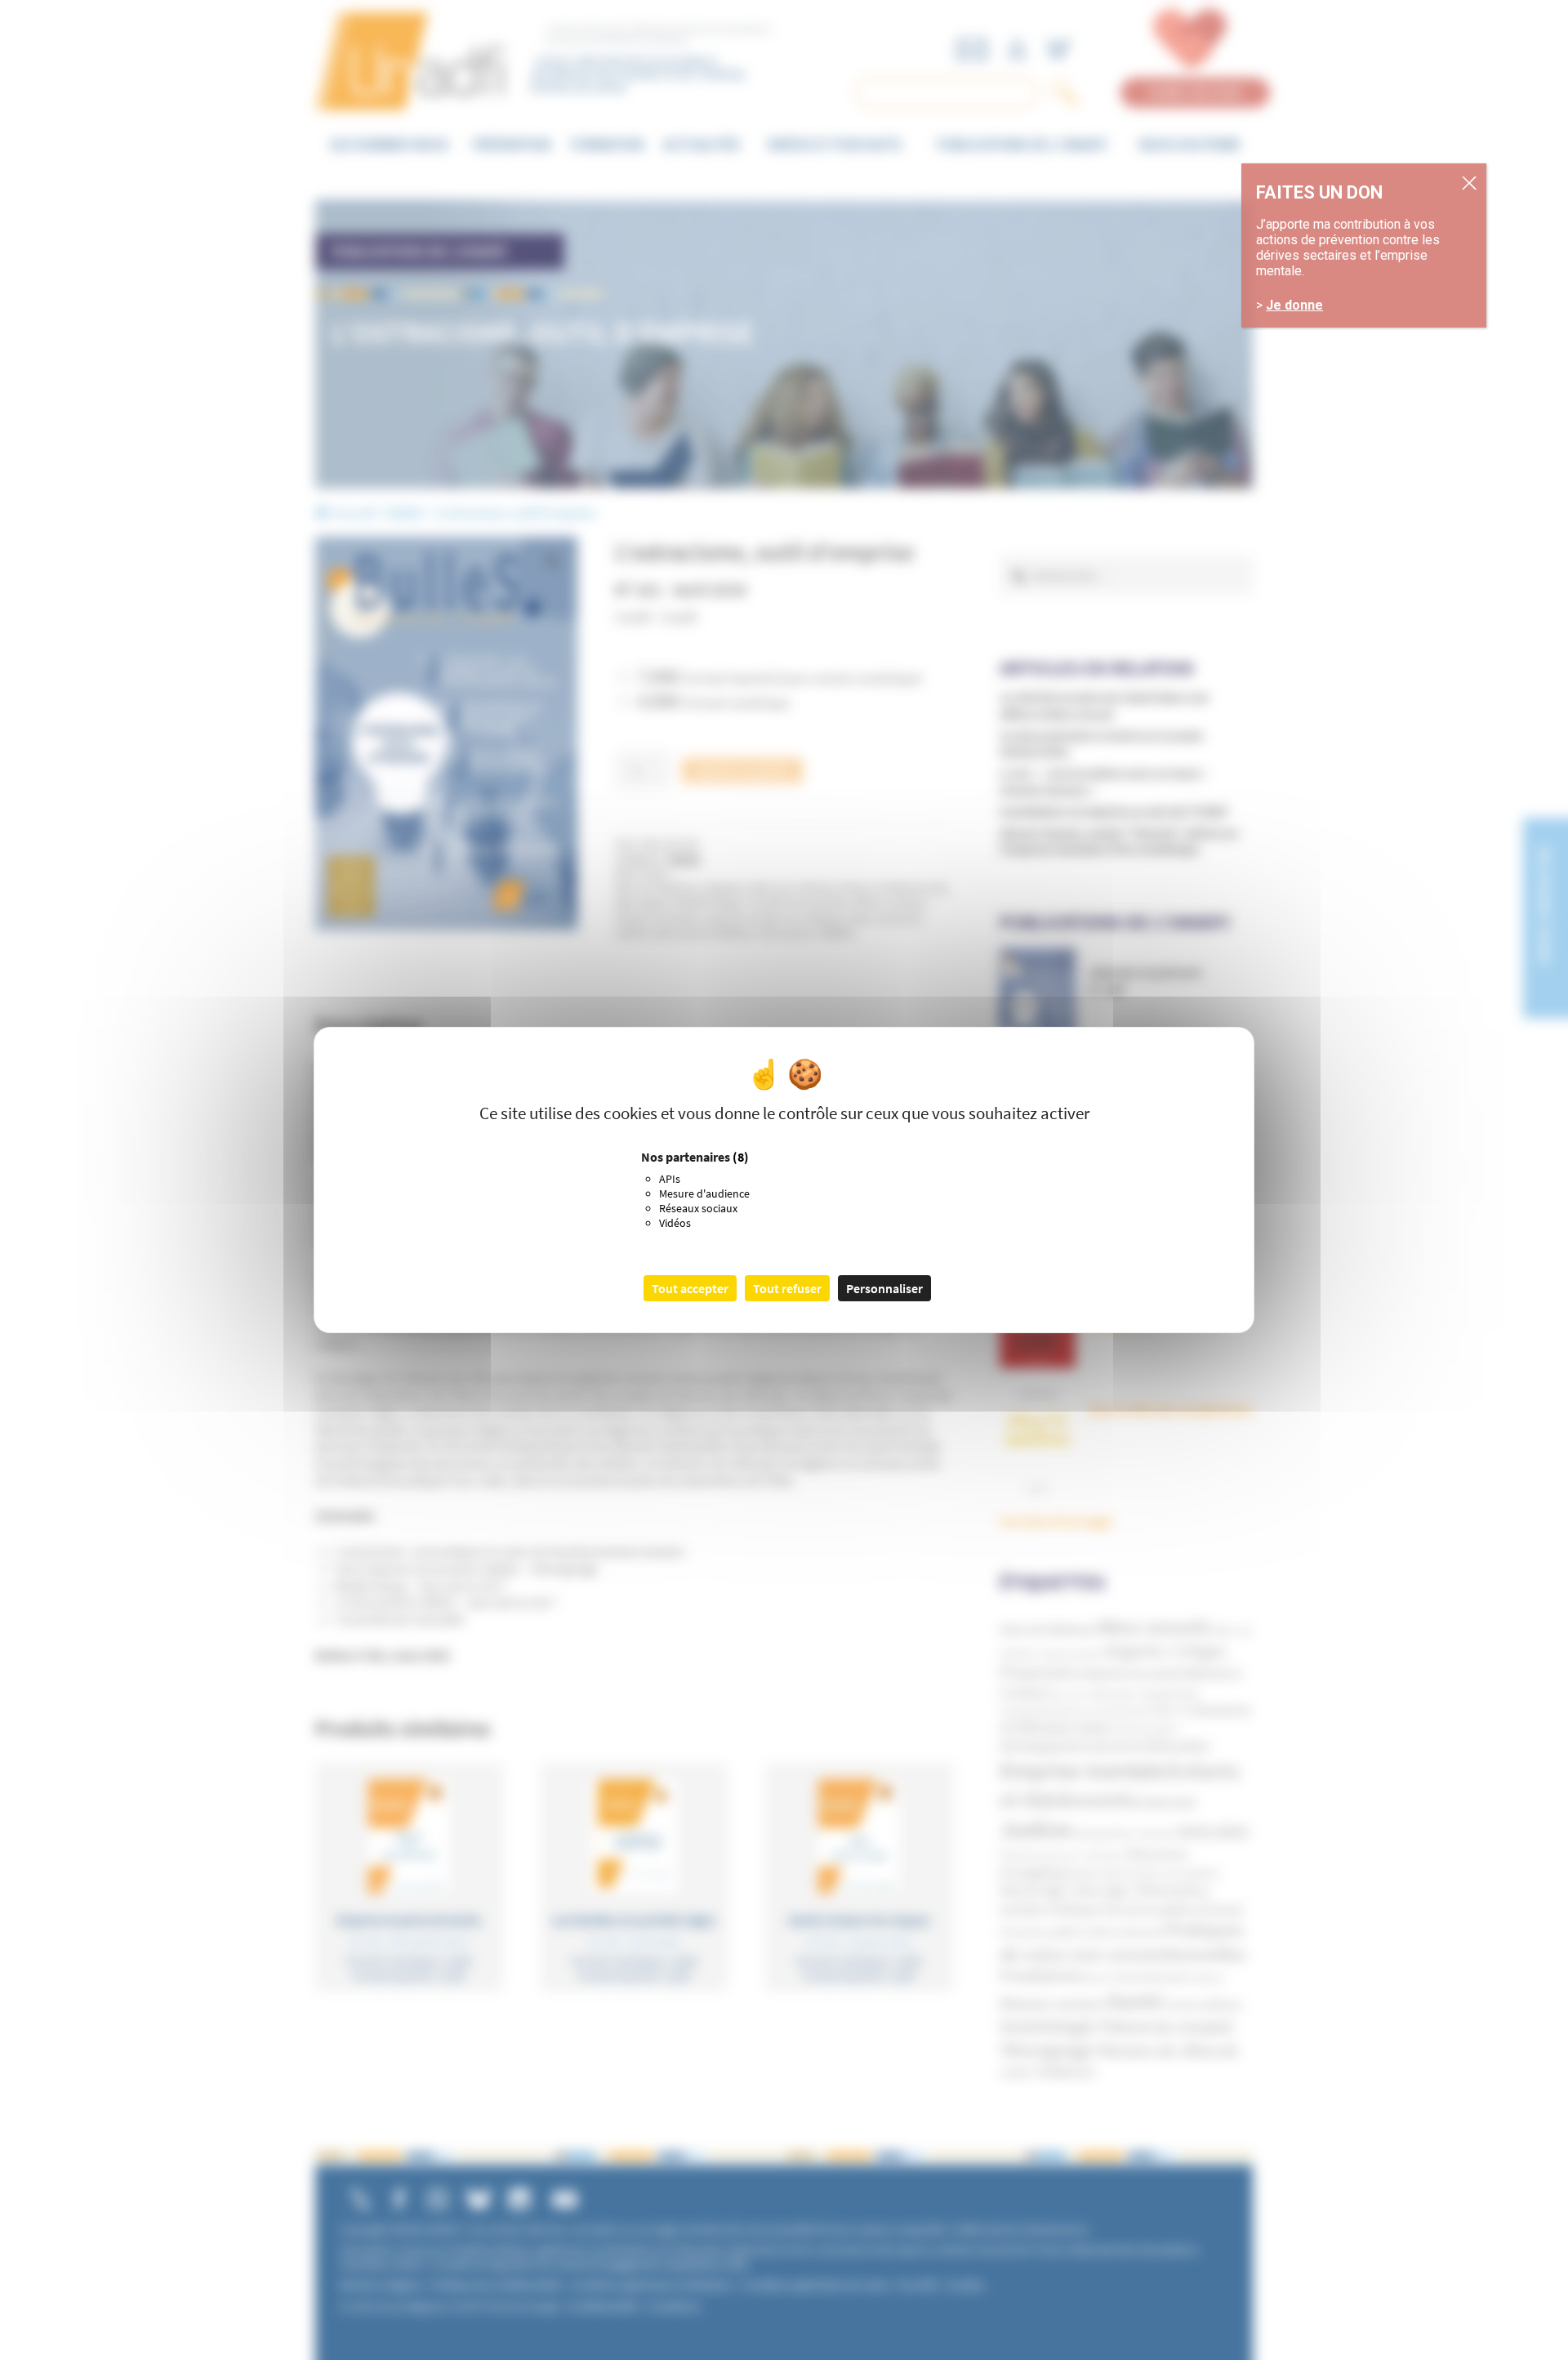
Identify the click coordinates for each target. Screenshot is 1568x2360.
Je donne (1294, 305)
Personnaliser (884, 1288)
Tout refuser (787, 1288)
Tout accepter (690, 1288)
